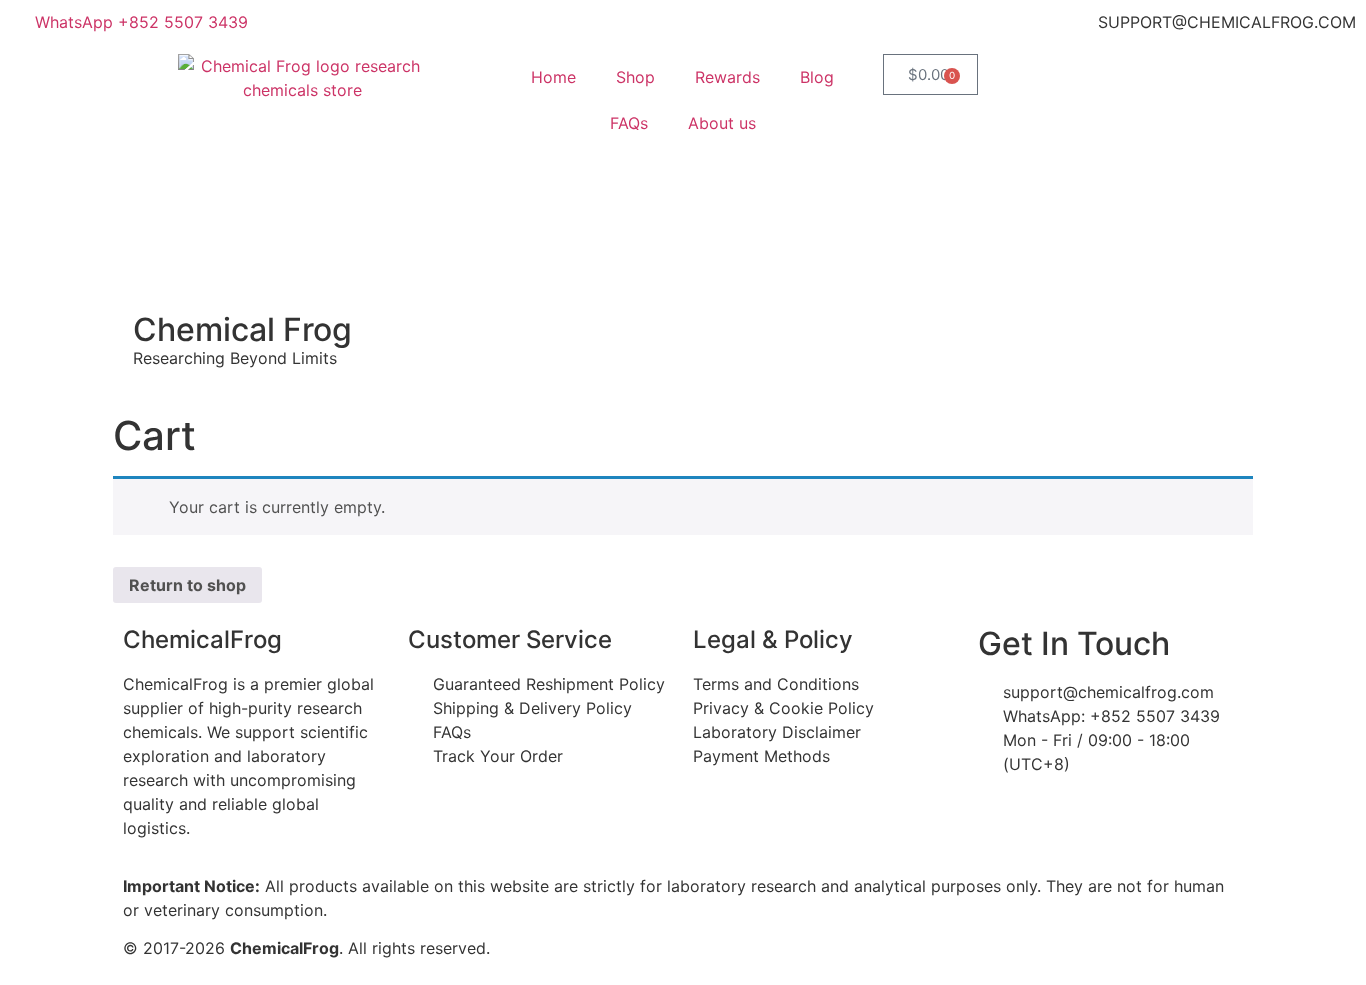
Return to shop (187, 585)
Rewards (727, 77)
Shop (635, 77)
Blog (817, 77)
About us (722, 123)
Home (553, 77)
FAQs (629, 123)
